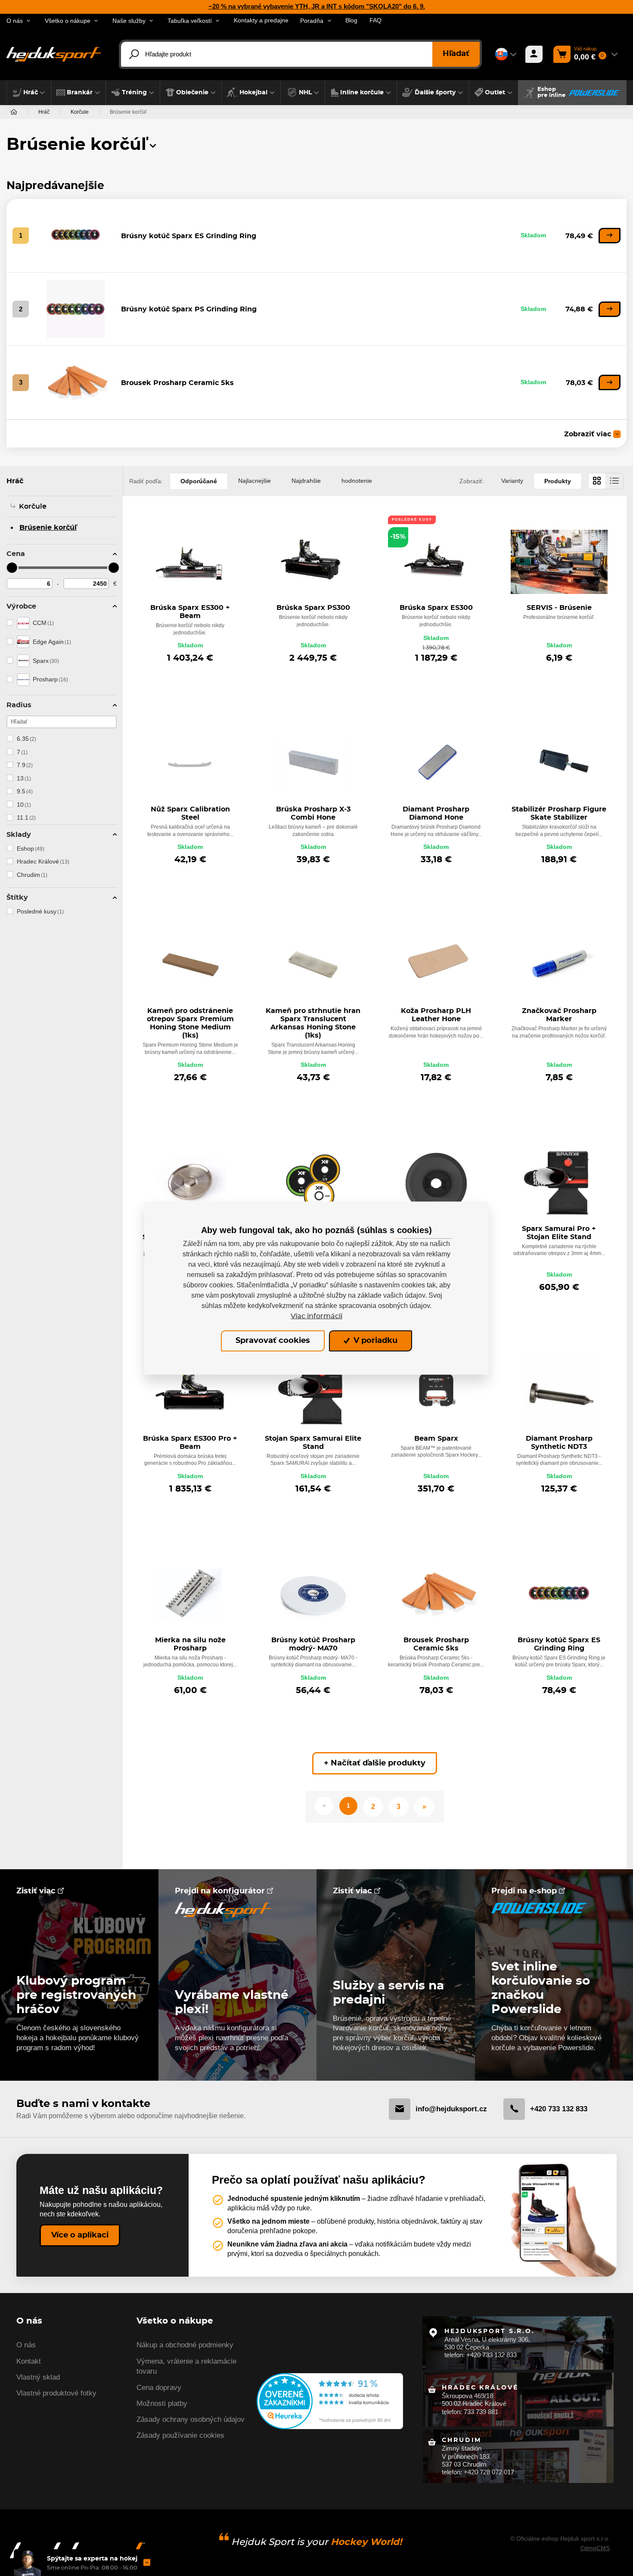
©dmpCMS (595, 2548)
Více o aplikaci (80, 2235)
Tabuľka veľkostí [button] (190, 21)
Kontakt (29, 2361)
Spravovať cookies (273, 1341)
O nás (26, 2345)
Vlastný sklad (38, 2377)
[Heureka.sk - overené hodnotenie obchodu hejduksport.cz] (330, 2400)
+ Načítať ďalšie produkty (375, 1763)
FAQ (375, 20)
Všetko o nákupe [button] (68, 21)
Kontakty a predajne (261, 20)
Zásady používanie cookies (180, 2435)
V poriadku (374, 1341)
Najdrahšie (306, 481)
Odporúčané (199, 481)
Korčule (80, 112)
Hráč (44, 112)
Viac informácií (316, 1316)
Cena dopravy (159, 2388)
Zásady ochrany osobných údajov (191, 2419)
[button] (29, 93)
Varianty (512, 481)
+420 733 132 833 (559, 2109)
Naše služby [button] (129, 21)
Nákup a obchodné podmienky (185, 2345)
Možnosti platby (162, 2404)
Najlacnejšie (254, 481)
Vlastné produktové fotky (56, 2393)
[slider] (12, 568)
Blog (351, 20)
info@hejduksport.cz (451, 2109)
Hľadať (456, 54)
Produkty (558, 481)
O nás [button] (15, 21)
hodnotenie (357, 481)
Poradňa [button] (312, 21)
